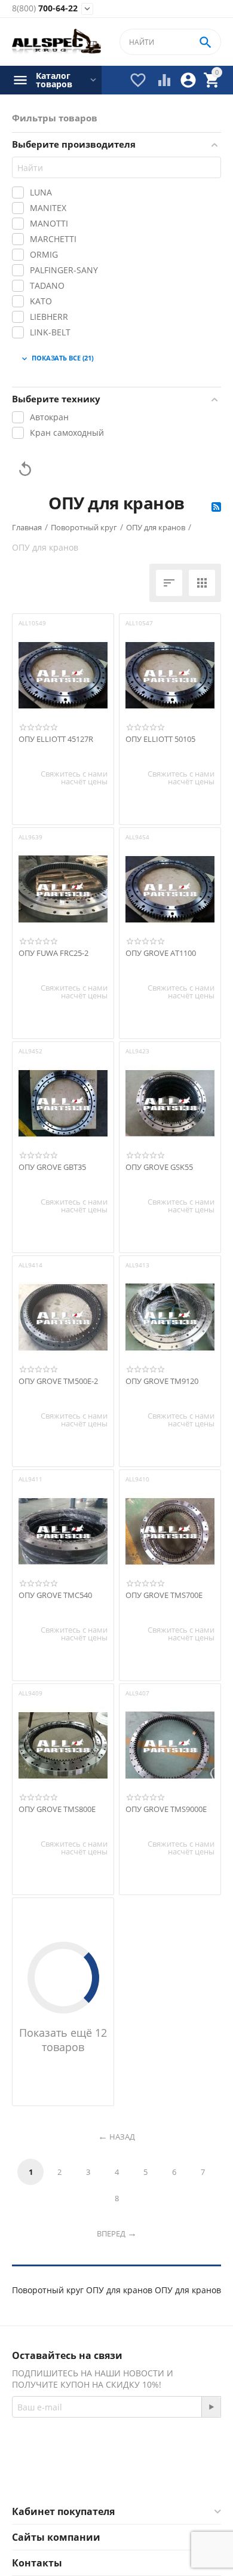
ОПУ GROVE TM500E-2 (58, 1382)
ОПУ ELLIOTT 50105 (160, 740)
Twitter (164, 2476)
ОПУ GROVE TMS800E (57, 1810)
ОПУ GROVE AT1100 (161, 954)
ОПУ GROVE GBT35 (52, 1168)
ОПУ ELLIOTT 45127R (56, 740)
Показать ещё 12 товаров (63, 2040)
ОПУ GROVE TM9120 (162, 1382)
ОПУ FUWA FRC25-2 (53, 954)
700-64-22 (45, 9)
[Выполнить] (211, 2407)
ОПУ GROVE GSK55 (159, 1168)
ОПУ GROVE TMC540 (55, 1596)
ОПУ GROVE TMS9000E (166, 1810)
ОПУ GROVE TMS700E (164, 1596)
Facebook (100, 2476)
